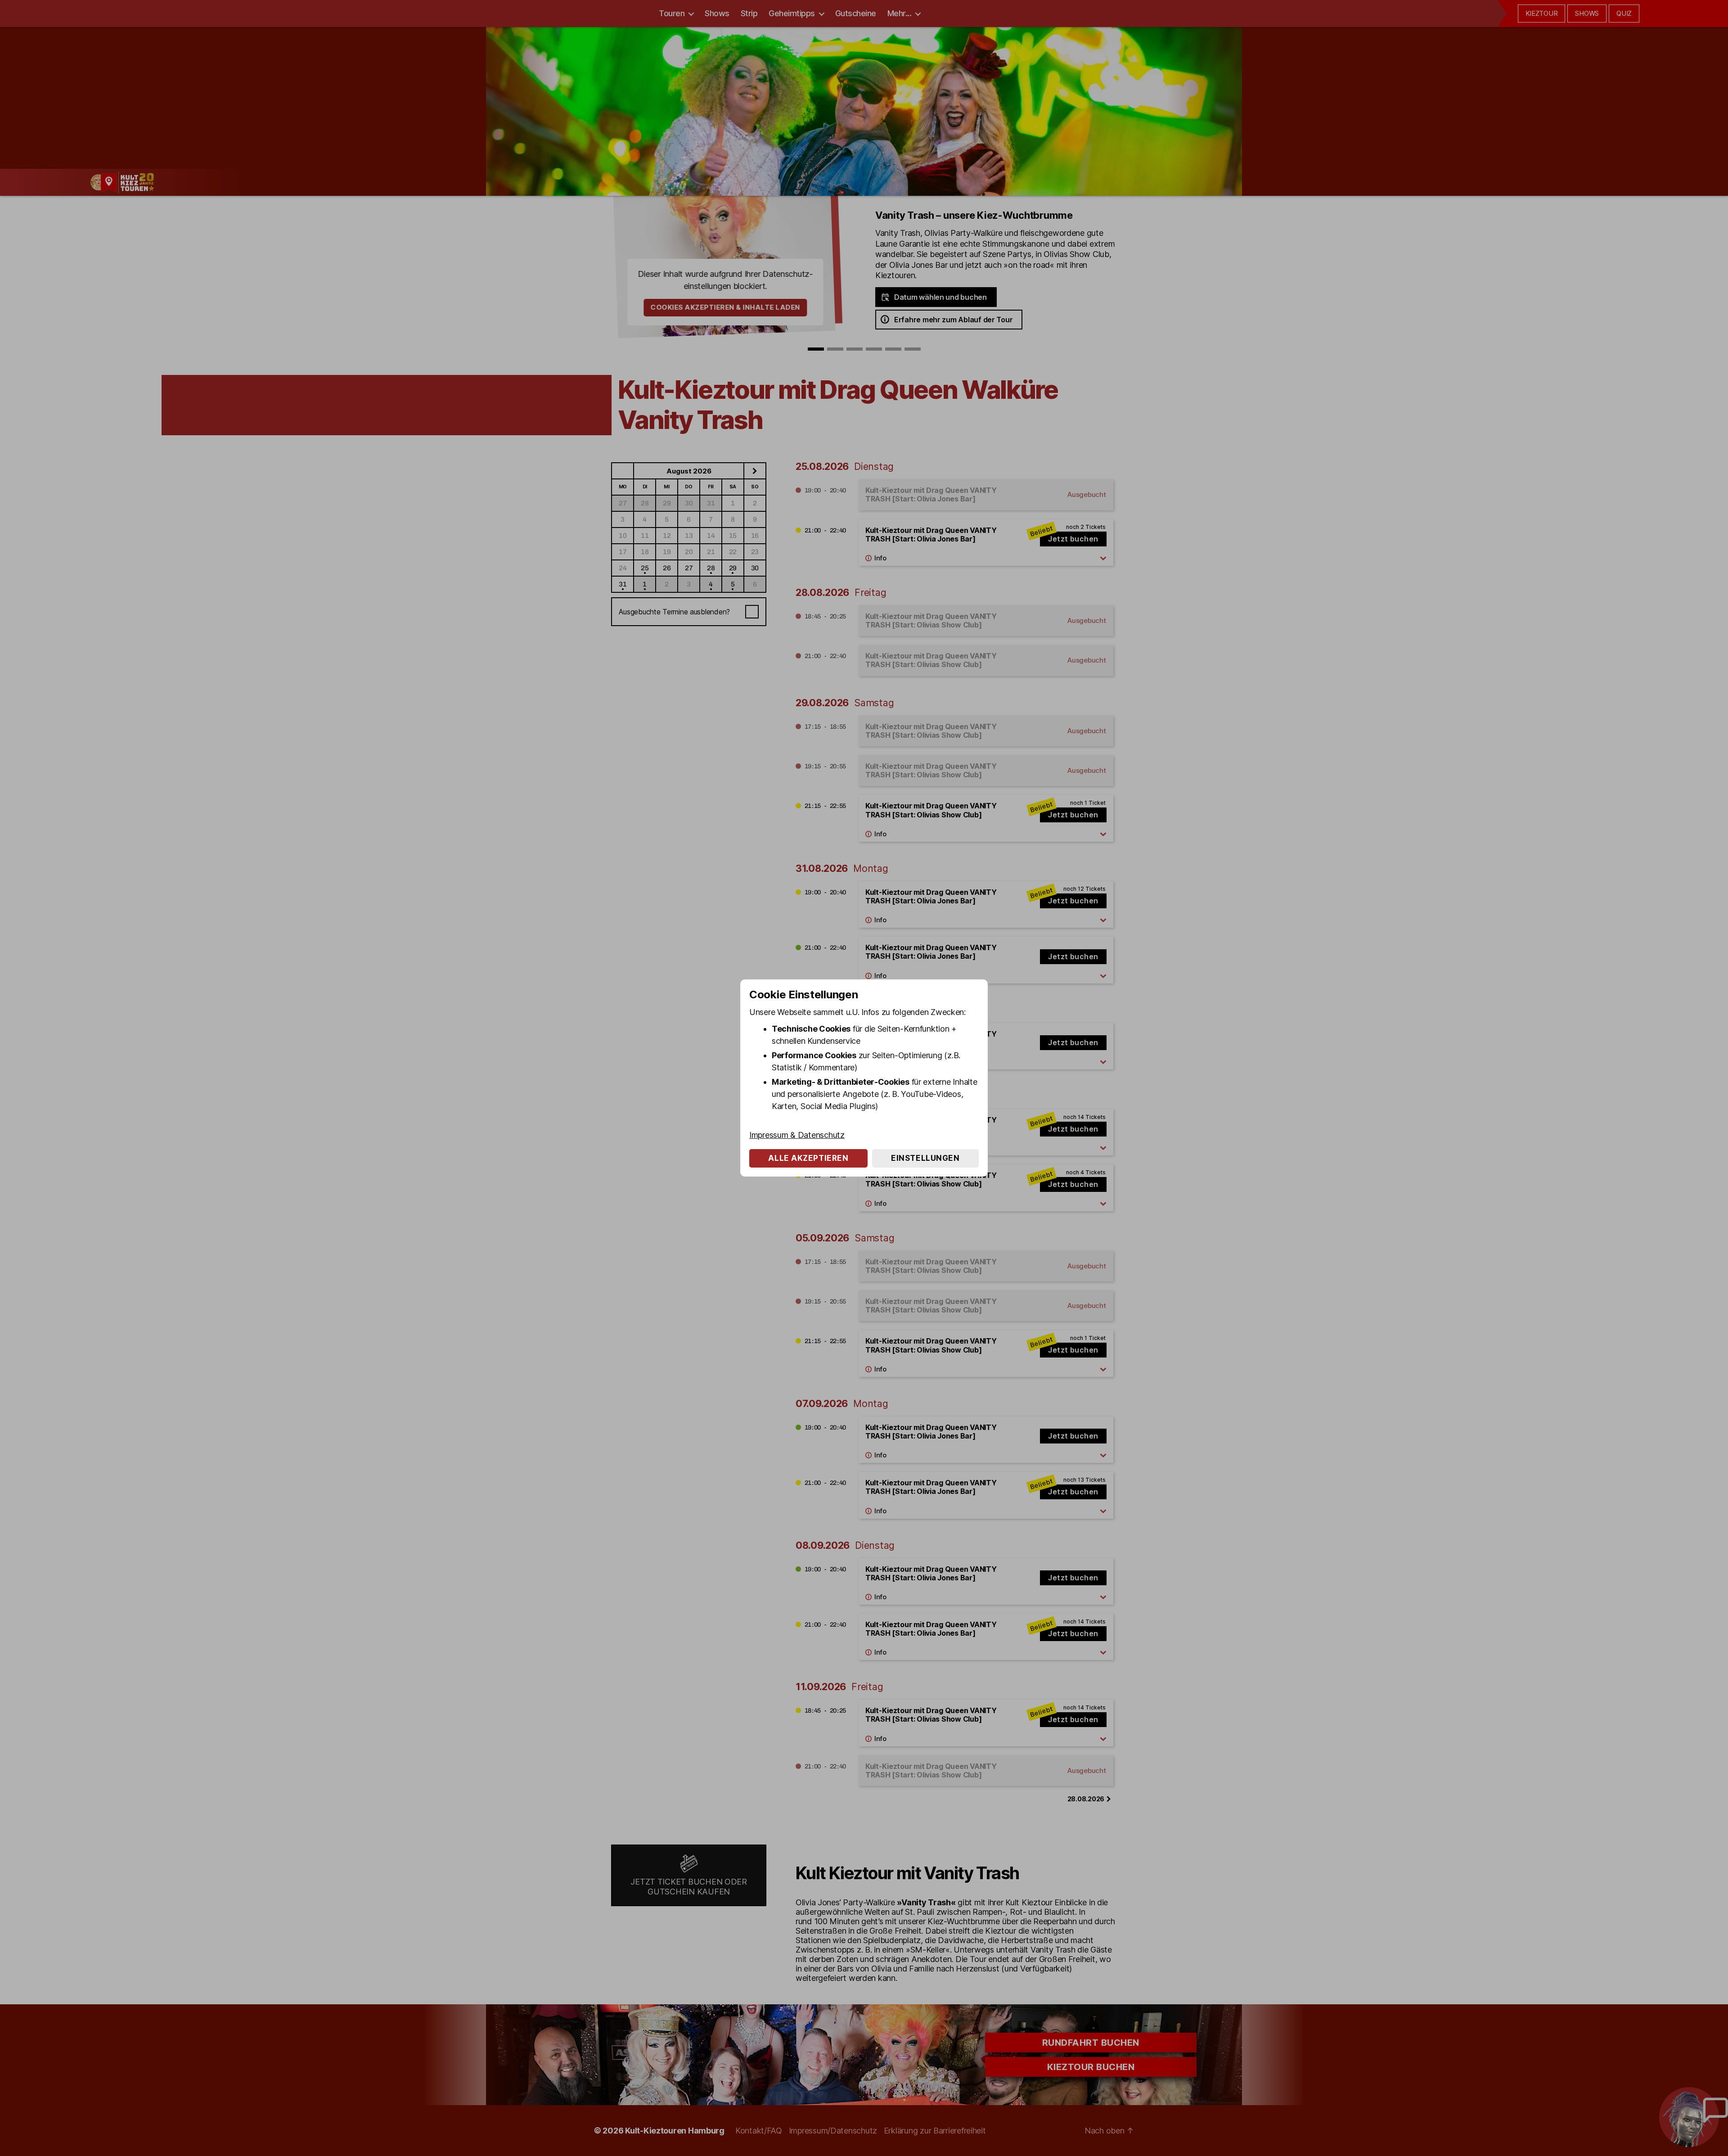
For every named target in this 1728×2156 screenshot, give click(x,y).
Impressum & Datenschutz (797, 1135)
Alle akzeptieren (808, 1158)
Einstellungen (925, 1158)
